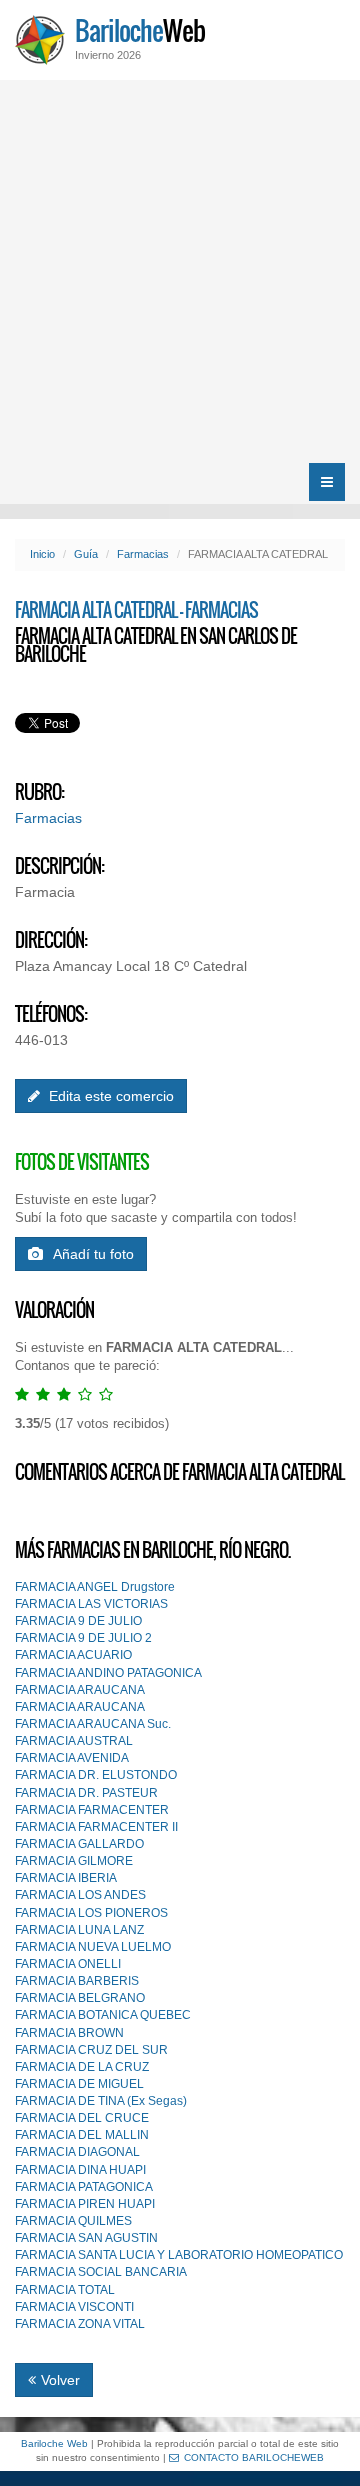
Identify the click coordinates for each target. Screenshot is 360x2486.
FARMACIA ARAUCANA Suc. (93, 1724)
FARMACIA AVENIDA (72, 1758)
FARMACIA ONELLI (68, 1964)
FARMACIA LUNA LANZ (79, 1930)
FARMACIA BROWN (69, 2033)
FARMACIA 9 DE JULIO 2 (83, 1638)
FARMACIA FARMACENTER (92, 1810)
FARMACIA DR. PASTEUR (86, 1793)
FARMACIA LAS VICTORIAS (91, 1604)
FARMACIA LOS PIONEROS (91, 1913)
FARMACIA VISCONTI (74, 2307)
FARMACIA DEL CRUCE (82, 2118)
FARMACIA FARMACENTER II (96, 1827)
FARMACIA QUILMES (73, 2221)
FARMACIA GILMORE (74, 1861)
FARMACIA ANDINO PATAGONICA (108, 1673)
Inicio (42, 554)
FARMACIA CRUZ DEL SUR (91, 2050)
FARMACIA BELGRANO (80, 1998)
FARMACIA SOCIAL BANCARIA (101, 2272)
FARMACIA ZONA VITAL (80, 2324)
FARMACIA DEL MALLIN (82, 2135)
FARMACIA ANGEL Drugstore (95, 1587)
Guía (86, 554)
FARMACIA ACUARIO (73, 1655)
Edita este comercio (109, 1096)
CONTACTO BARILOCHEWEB (254, 2457)
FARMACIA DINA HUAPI (80, 2170)
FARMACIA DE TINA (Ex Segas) (101, 2101)
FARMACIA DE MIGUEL (79, 2084)
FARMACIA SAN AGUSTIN (86, 2238)
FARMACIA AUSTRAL (74, 1741)
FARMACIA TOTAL (65, 2290)
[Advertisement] (180, 270)
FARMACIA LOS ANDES (80, 1895)
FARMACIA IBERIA (66, 1878)
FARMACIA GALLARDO (79, 1844)
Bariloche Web (54, 2443)
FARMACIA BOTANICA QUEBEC (103, 2015)
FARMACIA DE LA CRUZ (82, 2067)
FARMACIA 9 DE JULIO (78, 1621)
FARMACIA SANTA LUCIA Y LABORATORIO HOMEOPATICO (179, 2255)
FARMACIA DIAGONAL (77, 2152)
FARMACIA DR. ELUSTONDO (96, 1775)
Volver (60, 2380)
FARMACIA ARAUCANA (80, 1690)
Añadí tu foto (93, 1254)
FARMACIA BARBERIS (77, 1981)
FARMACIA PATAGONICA (84, 2187)
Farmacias (143, 554)
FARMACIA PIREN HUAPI (85, 2204)
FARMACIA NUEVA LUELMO (93, 1947)
